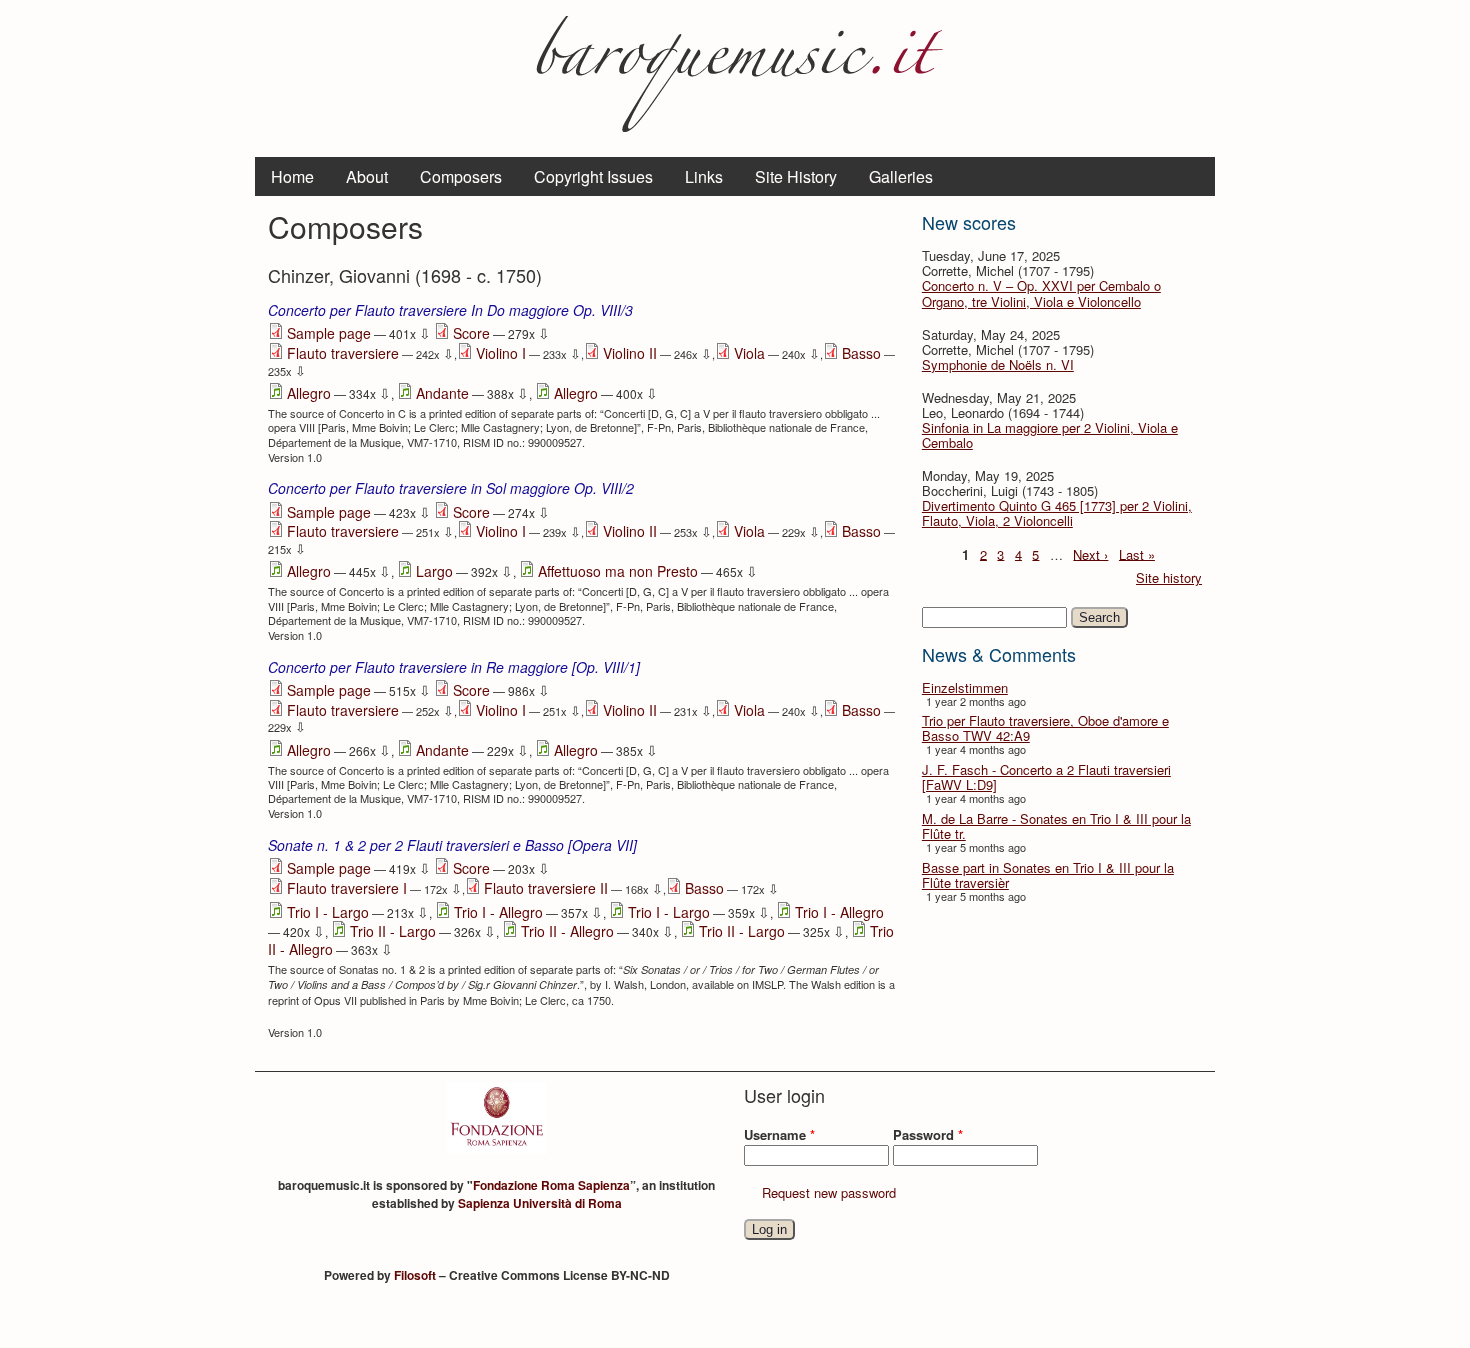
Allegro (309, 393)
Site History (796, 176)
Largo (434, 571)
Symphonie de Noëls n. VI (998, 364)
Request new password (829, 1192)
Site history (1169, 577)
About (367, 176)
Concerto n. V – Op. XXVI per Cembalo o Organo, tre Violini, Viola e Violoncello (1041, 293)
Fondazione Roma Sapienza (551, 1185)
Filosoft (415, 1275)
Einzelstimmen (965, 687)
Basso (861, 353)
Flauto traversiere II (546, 888)
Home (292, 176)
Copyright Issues (593, 176)
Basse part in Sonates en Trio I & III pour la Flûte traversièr (1048, 875)
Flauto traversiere (343, 353)
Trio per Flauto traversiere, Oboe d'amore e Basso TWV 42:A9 (1045, 728)
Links (704, 176)
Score (471, 333)
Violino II (630, 353)
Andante (442, 393)
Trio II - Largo (393, 931)
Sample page (329, 333)
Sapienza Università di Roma (540, 1203)
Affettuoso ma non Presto (618, 571)
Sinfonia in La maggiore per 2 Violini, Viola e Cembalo (1050, 435)
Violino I (501, 353)
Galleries (901, 176)
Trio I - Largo (328, 912)
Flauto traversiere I (347, 888)
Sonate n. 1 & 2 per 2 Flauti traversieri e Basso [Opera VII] (452, 845)
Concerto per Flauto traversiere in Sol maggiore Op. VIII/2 (451, 488)
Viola (749, 353)
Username (779, 1134)
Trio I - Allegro (498, 912)
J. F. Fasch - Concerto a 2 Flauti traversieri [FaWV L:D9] (1046, 777)
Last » (1137, 553)
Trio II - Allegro (567, 931)
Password (928, 1134)
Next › (1090, 553)
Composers (461, 176)
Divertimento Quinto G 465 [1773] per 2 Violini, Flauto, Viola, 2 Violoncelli (1057, 513)
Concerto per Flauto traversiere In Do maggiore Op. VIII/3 (450, 310)
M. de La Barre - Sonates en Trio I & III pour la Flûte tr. (1056, 826)
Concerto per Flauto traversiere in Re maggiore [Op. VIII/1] (454, 667)
